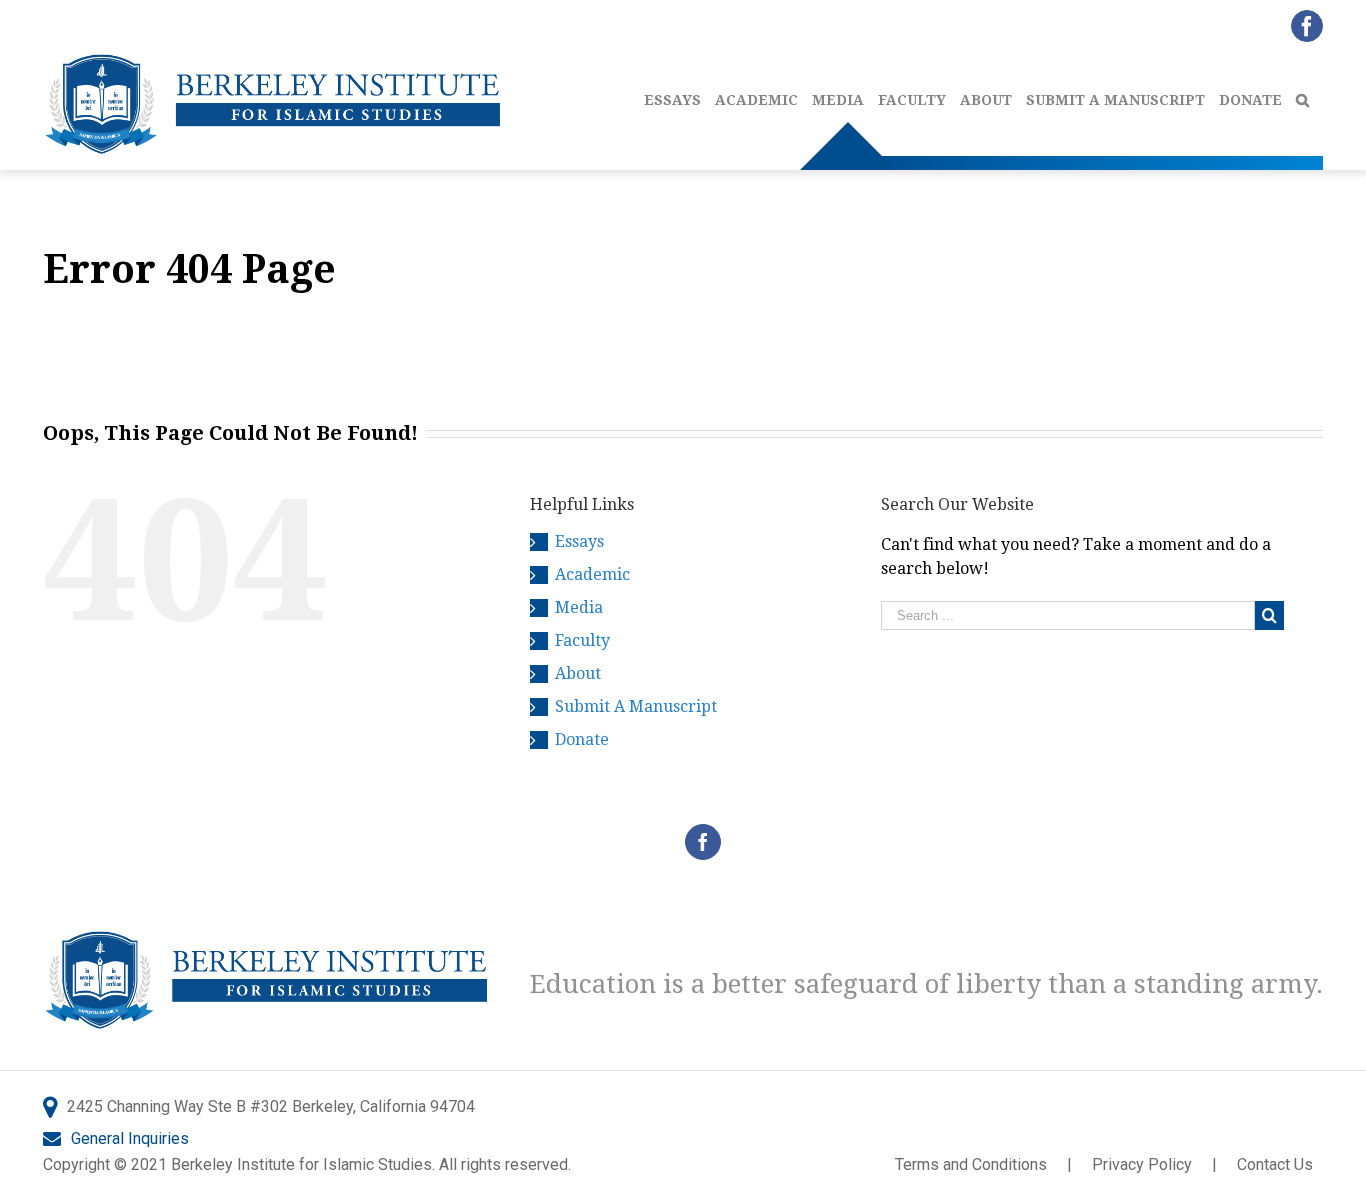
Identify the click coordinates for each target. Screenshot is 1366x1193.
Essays (579, 541)
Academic (592, 574)
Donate (582, 739)
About (578, 673)
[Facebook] (703, 842)
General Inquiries (130, 1138)
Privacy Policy (1142, 1164)
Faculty (582, 640)
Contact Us (1275, 1164)
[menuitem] (679, 95)
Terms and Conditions (971, 1164)
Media (579, 607)
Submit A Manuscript (636, 706)
